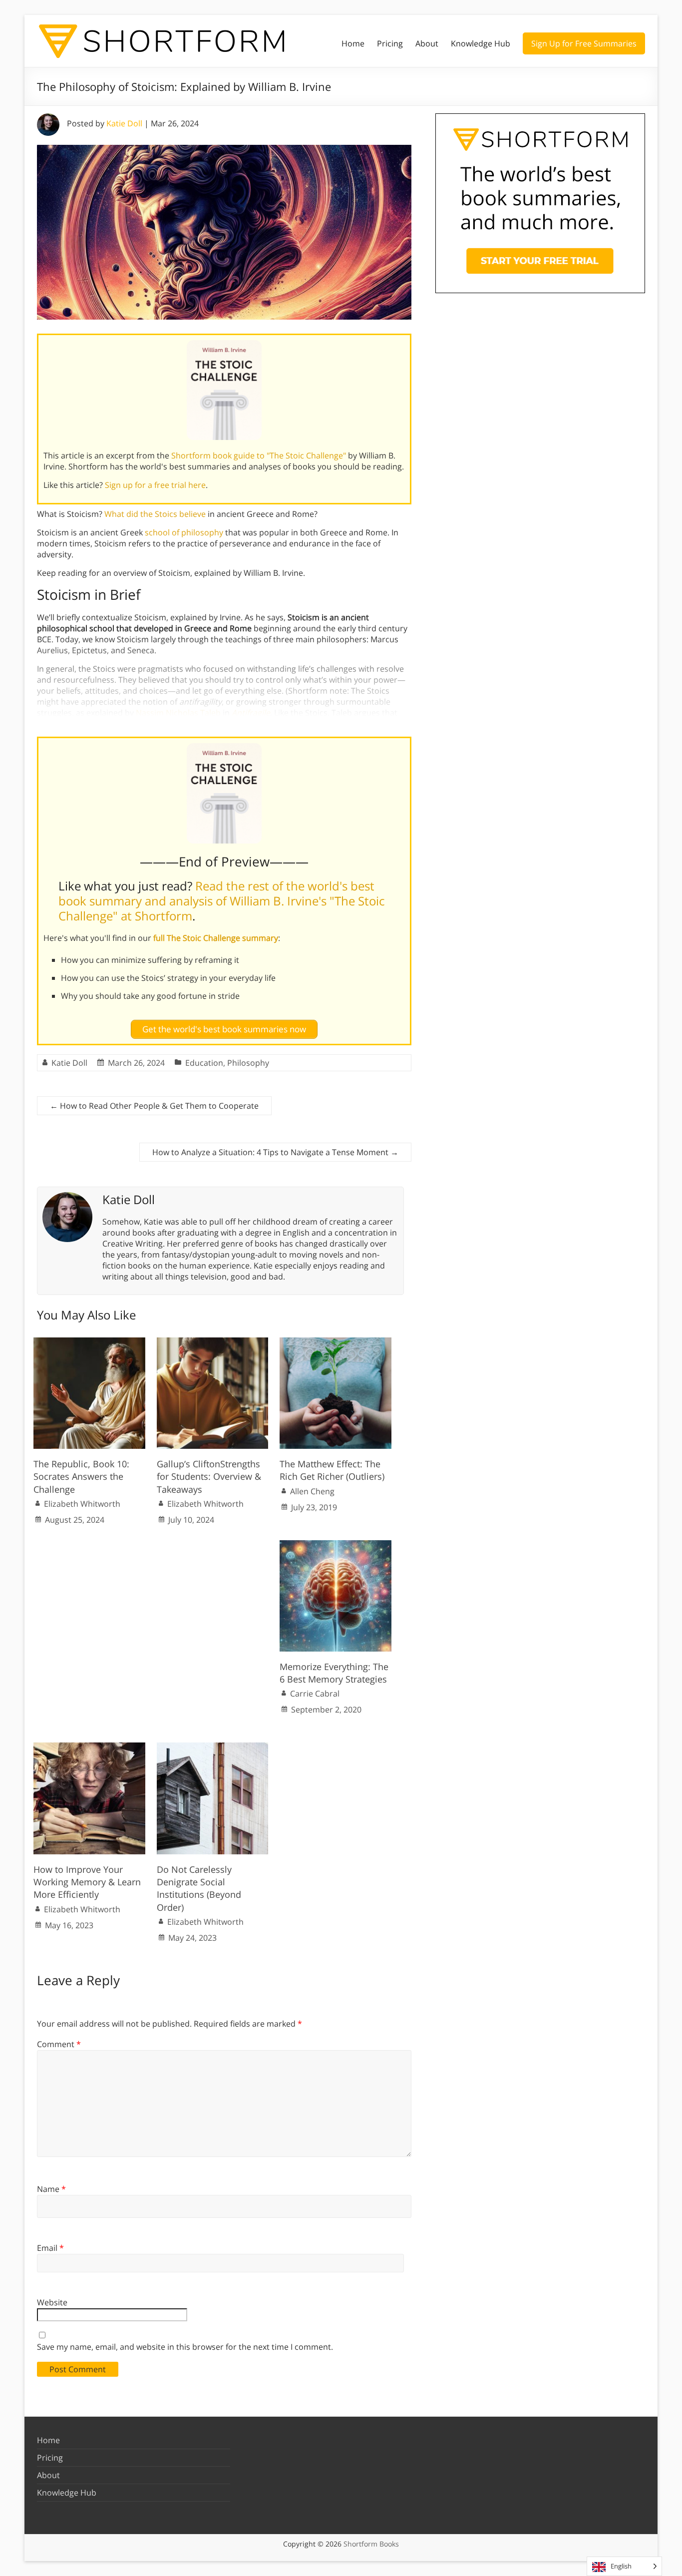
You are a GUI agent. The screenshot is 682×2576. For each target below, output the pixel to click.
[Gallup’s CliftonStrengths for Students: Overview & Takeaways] (213, 1342)
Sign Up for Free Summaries (584, 43)
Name (51, 2189)
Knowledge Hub (481, 43)
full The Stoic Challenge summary (216, 938)
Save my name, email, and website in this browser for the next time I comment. (185, 2347)
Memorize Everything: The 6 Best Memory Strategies (334, 1673)
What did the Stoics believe (155, 514)
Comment (59, 2044)
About (427, 43)
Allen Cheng (312, 1491)
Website (52, 2302)
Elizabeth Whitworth (82, 1504)
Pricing (390, 43)
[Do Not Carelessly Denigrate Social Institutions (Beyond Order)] (213, 1747)
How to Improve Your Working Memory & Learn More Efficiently (87, 1882)
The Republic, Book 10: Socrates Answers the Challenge (81, 1476)
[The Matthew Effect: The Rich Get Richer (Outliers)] (336, 1342)
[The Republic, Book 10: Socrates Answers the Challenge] (89, 1342)
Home (353, 43)
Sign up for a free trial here (155, 485)
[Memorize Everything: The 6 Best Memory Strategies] (336, 1545)
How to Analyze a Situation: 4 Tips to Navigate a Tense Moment (275, 1152)
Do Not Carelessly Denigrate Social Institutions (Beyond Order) (199, 1888)
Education (204, 1063)
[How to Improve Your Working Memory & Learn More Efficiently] (89, 1747)
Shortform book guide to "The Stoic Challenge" (259, 455)
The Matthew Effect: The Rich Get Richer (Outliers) (332, 1470)
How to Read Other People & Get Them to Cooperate (154, 1106)
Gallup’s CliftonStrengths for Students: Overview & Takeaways (209, 1476)
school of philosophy (184, 532)
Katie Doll (124, 123)
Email (50, 2248)
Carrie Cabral (315, 1694)
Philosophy (248, 1063)
